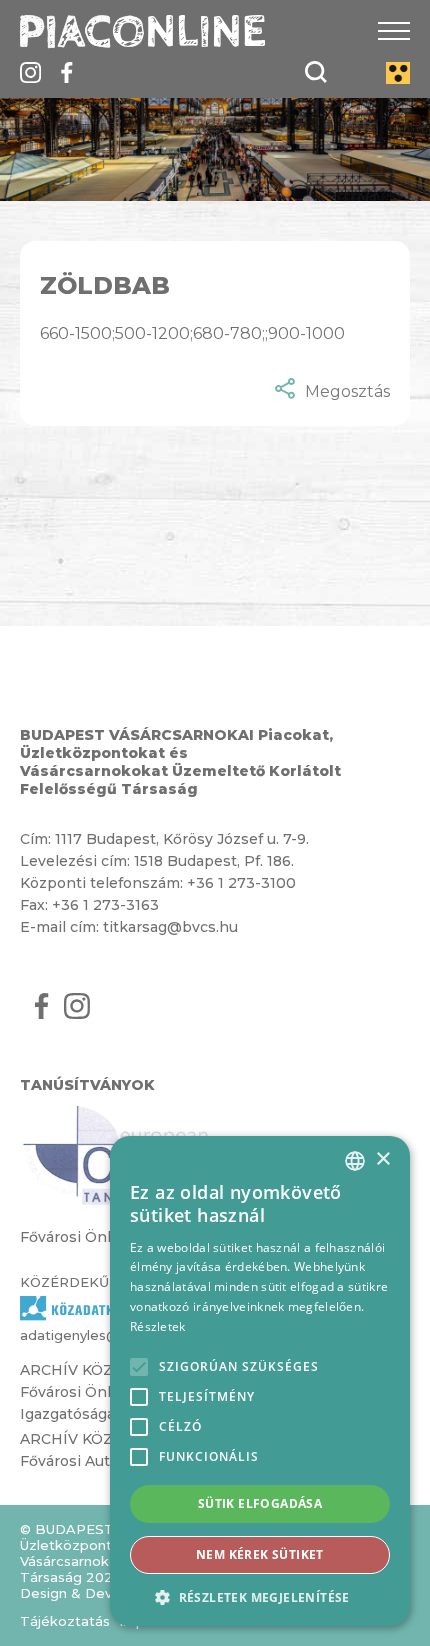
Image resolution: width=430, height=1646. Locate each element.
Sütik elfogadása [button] (260, 1503)
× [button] (382, 1159)
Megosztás (347, 391)
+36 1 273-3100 (241, 883)
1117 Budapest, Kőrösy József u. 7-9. (182, 839)
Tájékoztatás (65, 1621)
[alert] (260, 1381)
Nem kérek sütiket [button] (260, 1554)
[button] (260, 1596)
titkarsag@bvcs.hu (170, 927)
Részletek (158, 1326)
